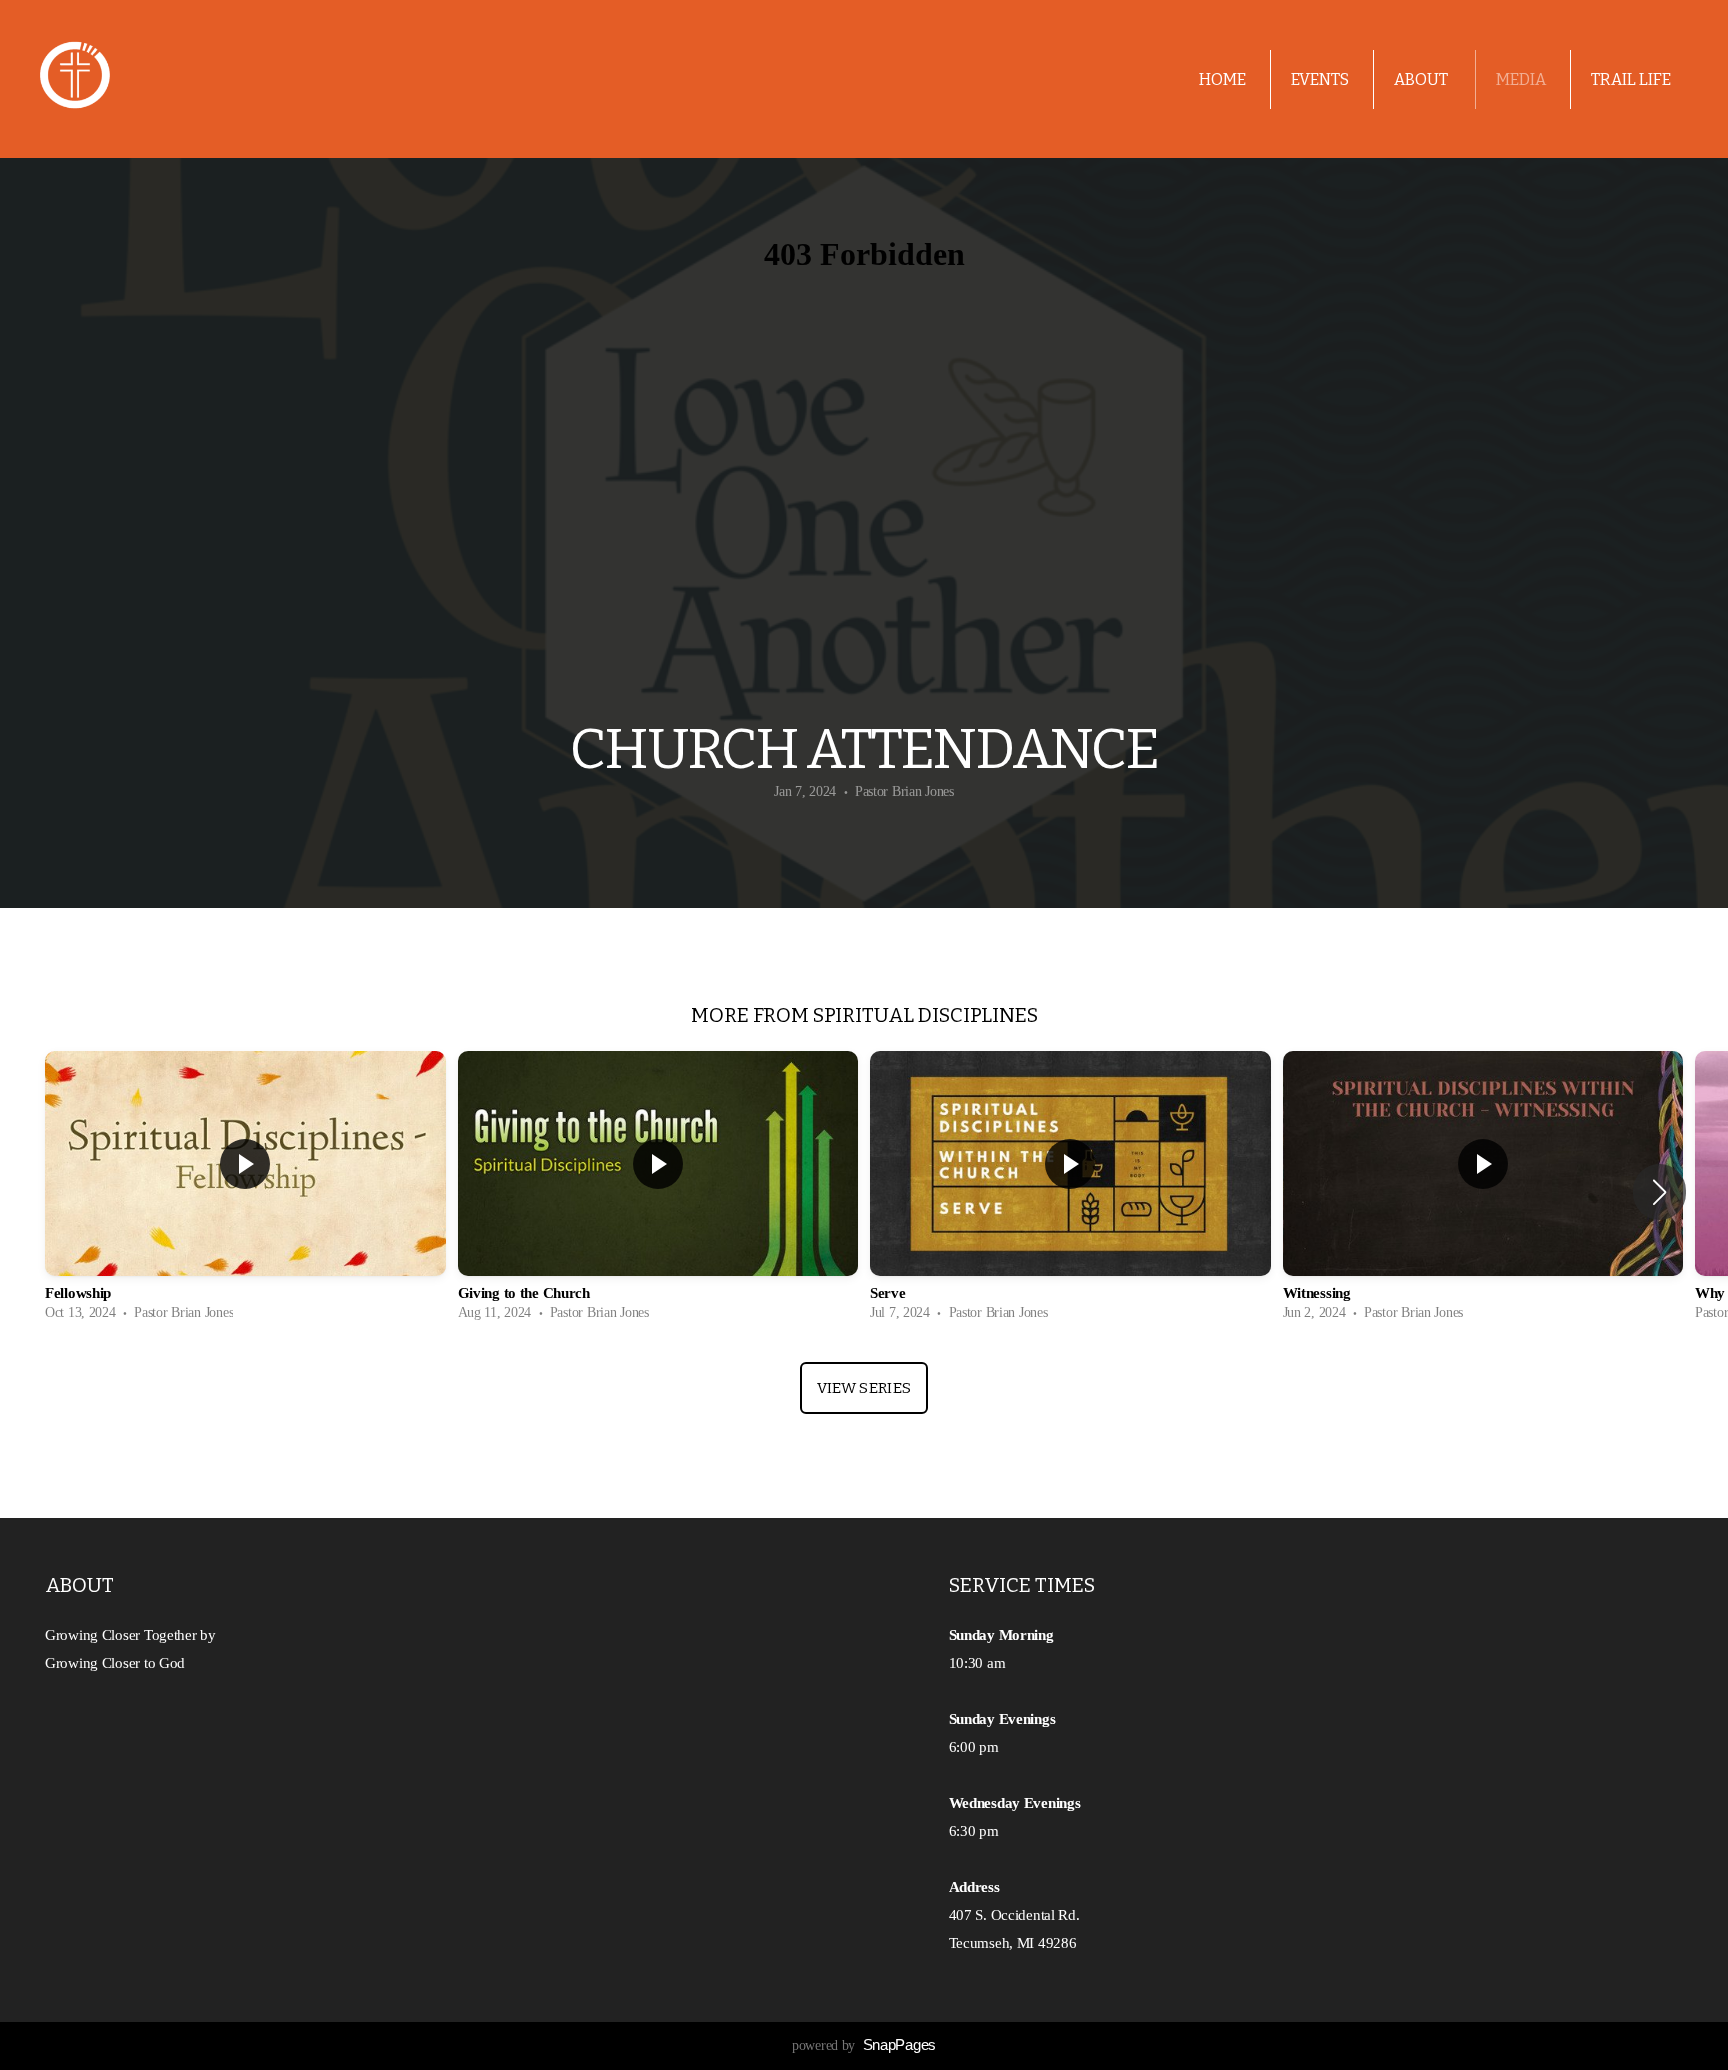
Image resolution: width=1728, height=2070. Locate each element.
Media (1521, 79)
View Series (864, 1388)
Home (1222, 79)
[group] (245, 1191)
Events (1320, 79)
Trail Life (1631, 79)
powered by (864, 2045)
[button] (1659, 1192)
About (1422, 79)
